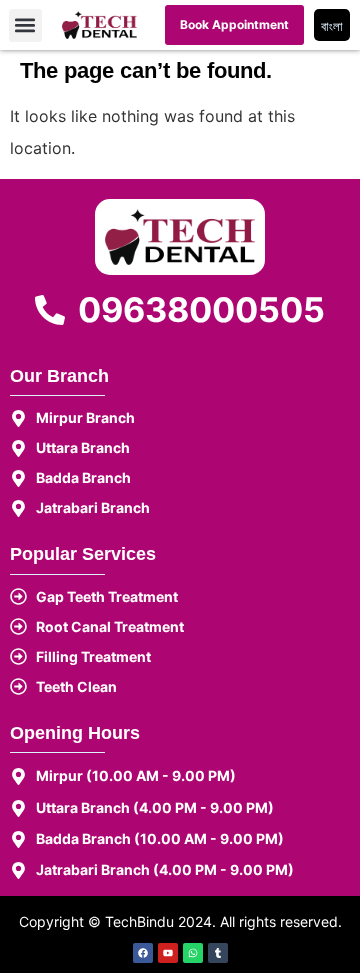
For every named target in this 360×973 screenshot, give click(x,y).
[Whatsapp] (193, 953)
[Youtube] (168, 953)
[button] (25, 25)
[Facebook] (143, 953)
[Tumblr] (218, 953)
